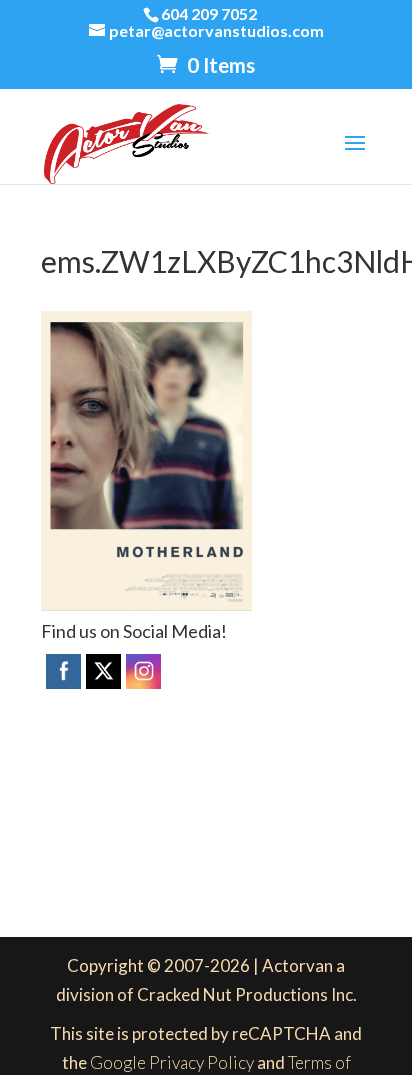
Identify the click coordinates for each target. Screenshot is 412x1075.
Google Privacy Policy (172, 1062)
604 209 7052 (209, 13)
